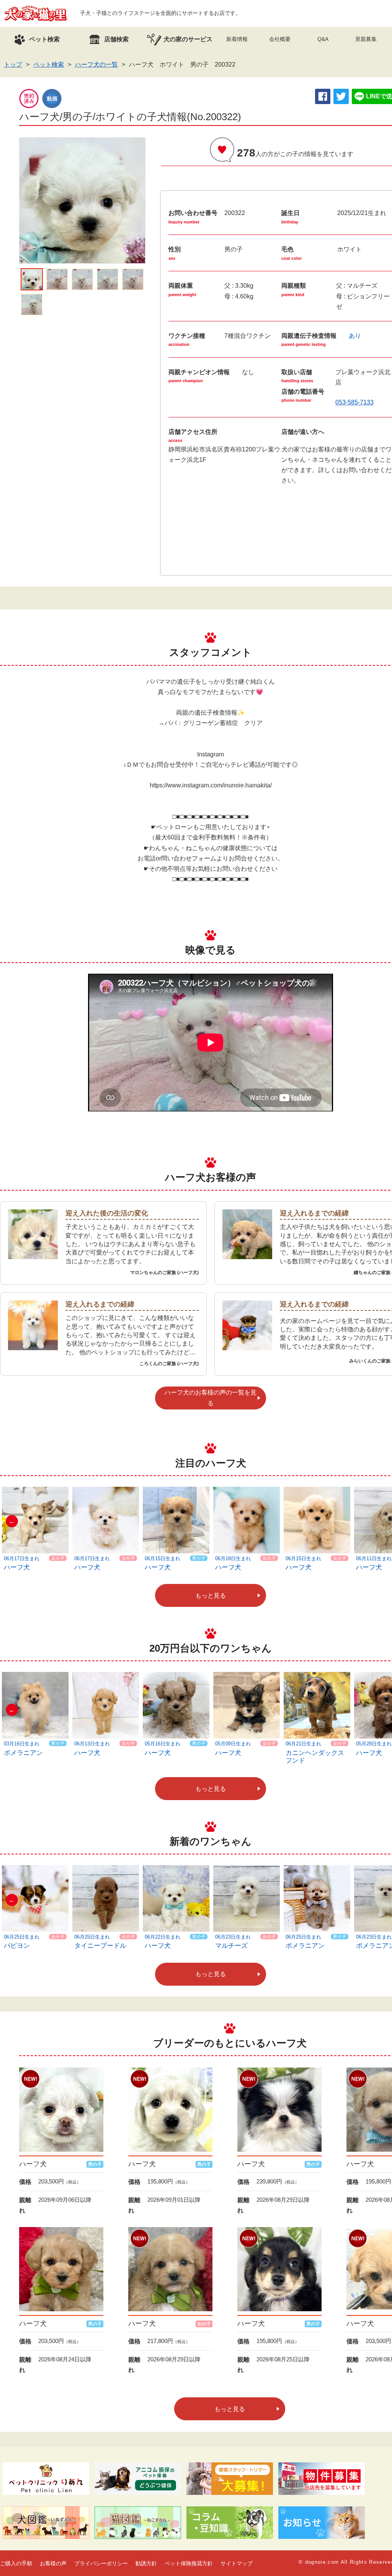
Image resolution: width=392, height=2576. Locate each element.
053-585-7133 (354, 402)
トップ (13, 64)
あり (355, 336)
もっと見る (211, 1596)
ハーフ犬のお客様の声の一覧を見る (211, 1398)
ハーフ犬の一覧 (96, 64)
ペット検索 (49, 64)
